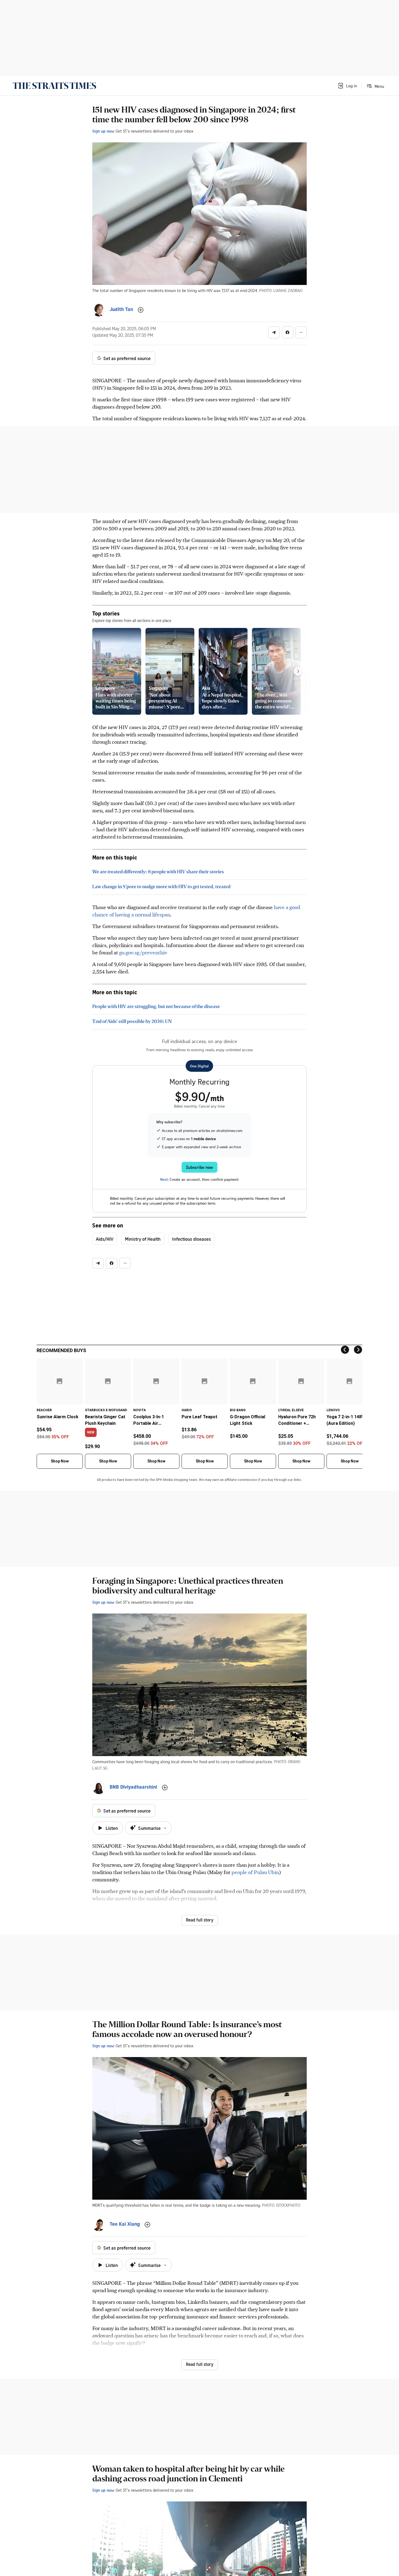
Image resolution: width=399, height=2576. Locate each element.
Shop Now (60, 1461)
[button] (347, 86)
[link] (54, 86)
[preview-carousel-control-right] (298, 671)
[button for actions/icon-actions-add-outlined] (141, 310)
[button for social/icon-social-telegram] (274, 332)
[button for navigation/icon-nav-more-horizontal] (301, 332)
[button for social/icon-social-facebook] (287, 332)
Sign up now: (103, 131)
